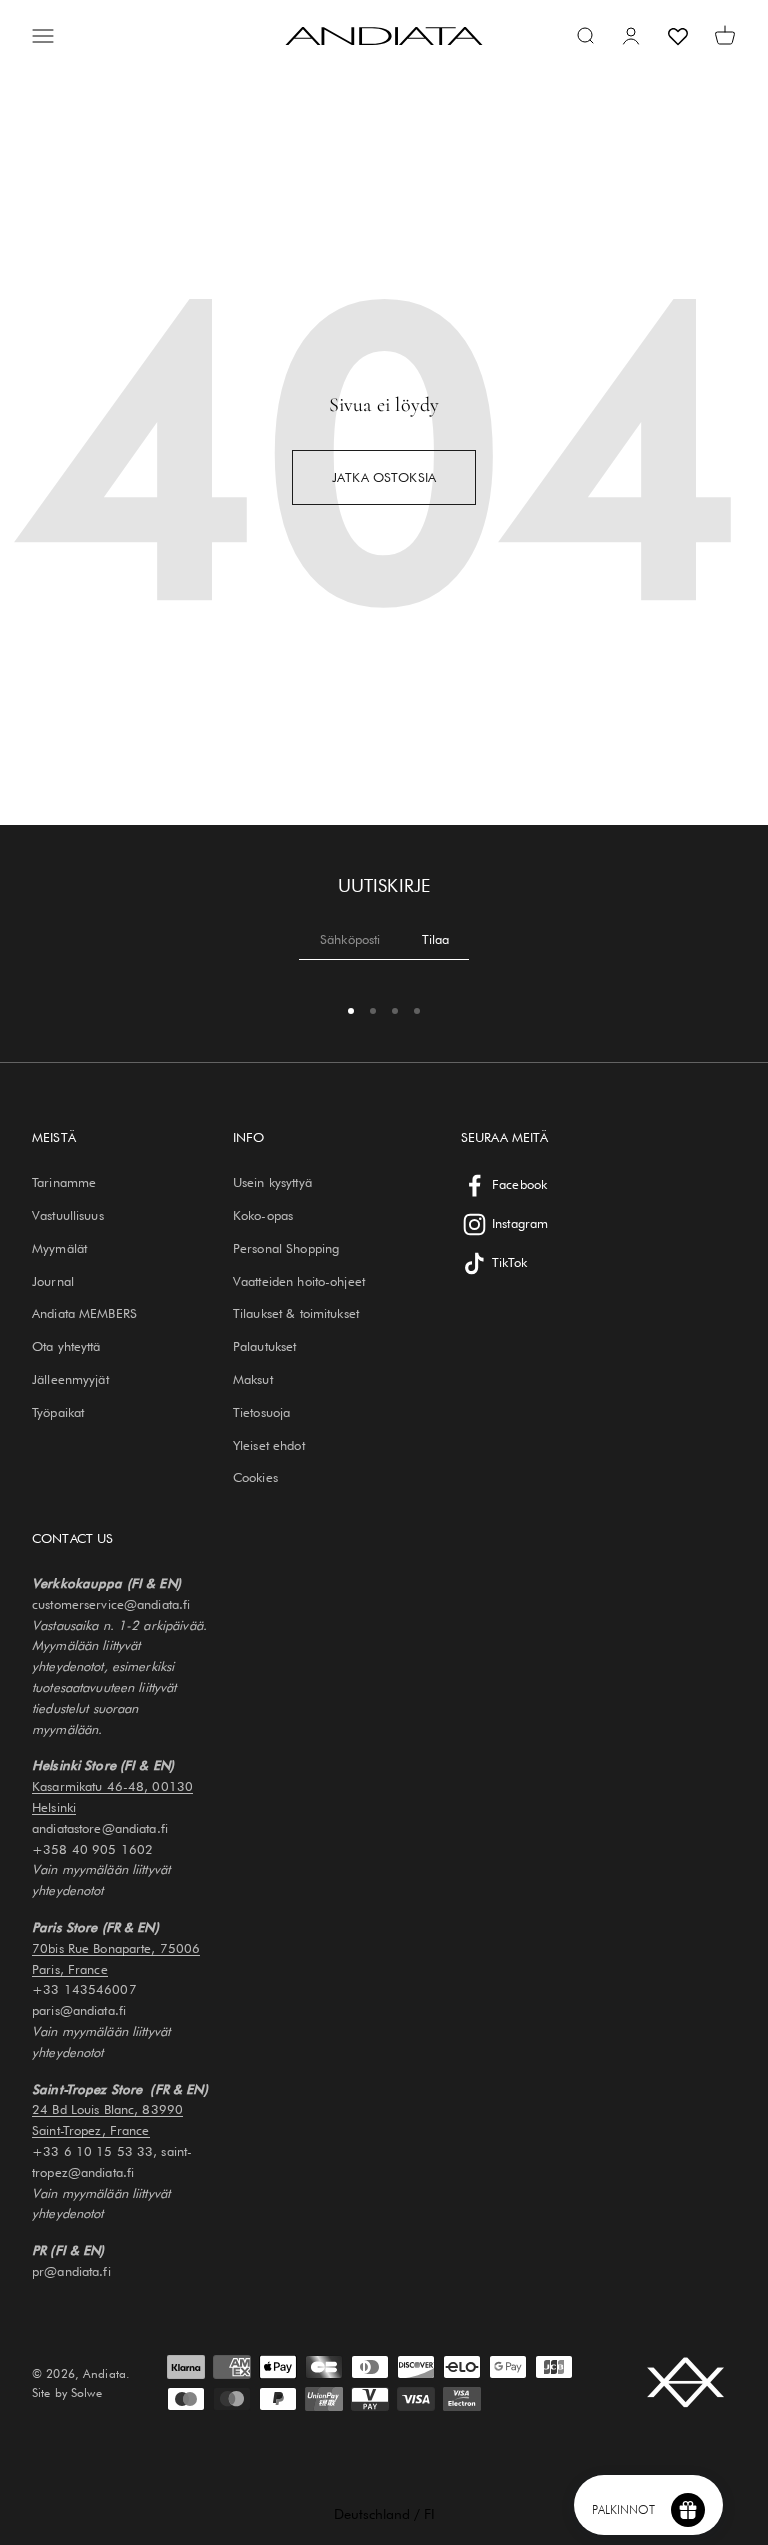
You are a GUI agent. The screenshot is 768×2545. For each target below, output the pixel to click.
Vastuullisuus (68, 1215)
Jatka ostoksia (384, 477)
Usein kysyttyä (272, 1182)
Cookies (255, 1477)
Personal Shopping (286, 1248)
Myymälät (59, 1248)
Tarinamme (64, 1182)
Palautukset (264, 1346)
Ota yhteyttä (66, 1346)
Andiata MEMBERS (84, 1313)
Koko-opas (263, 1215)
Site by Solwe (67, 2392)
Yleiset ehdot (269, 1445)
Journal (53, 1281)
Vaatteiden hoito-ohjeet (299, 1281)
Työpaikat (58, 1412)
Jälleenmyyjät (70, 1379)
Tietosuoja (261, 1412)
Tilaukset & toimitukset (296, 1313)
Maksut (253, 1379)
